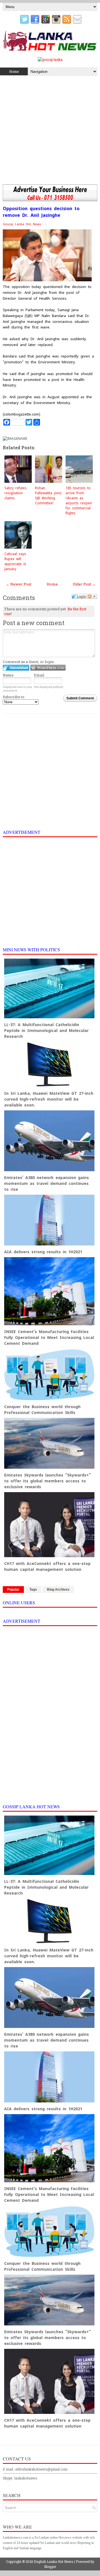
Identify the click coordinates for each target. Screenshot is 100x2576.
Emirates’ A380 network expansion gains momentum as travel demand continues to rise (47, 1183)
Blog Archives (58, 1590)
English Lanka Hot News (54, 2561)
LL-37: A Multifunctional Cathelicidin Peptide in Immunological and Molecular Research (46, 1031)
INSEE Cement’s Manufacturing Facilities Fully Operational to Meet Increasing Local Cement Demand (49, 1338)
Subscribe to (14, 697)
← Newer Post (19, 584)
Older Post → (84, 584)
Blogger (50, 2567)
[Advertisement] (50, 131)
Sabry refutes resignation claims (16, 493)
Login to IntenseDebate (16, 668)
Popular (13, 1590)
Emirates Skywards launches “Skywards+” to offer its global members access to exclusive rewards (47, 1481)
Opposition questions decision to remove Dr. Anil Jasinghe (41, 212)
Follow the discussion (92, 596)
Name (8, 675)
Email (39, 675)
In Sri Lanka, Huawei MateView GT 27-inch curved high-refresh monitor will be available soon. (49, 1099)
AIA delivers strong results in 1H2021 (43, 1252)
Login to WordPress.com (48, 668)
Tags (33, 1590)
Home (14, 71)
